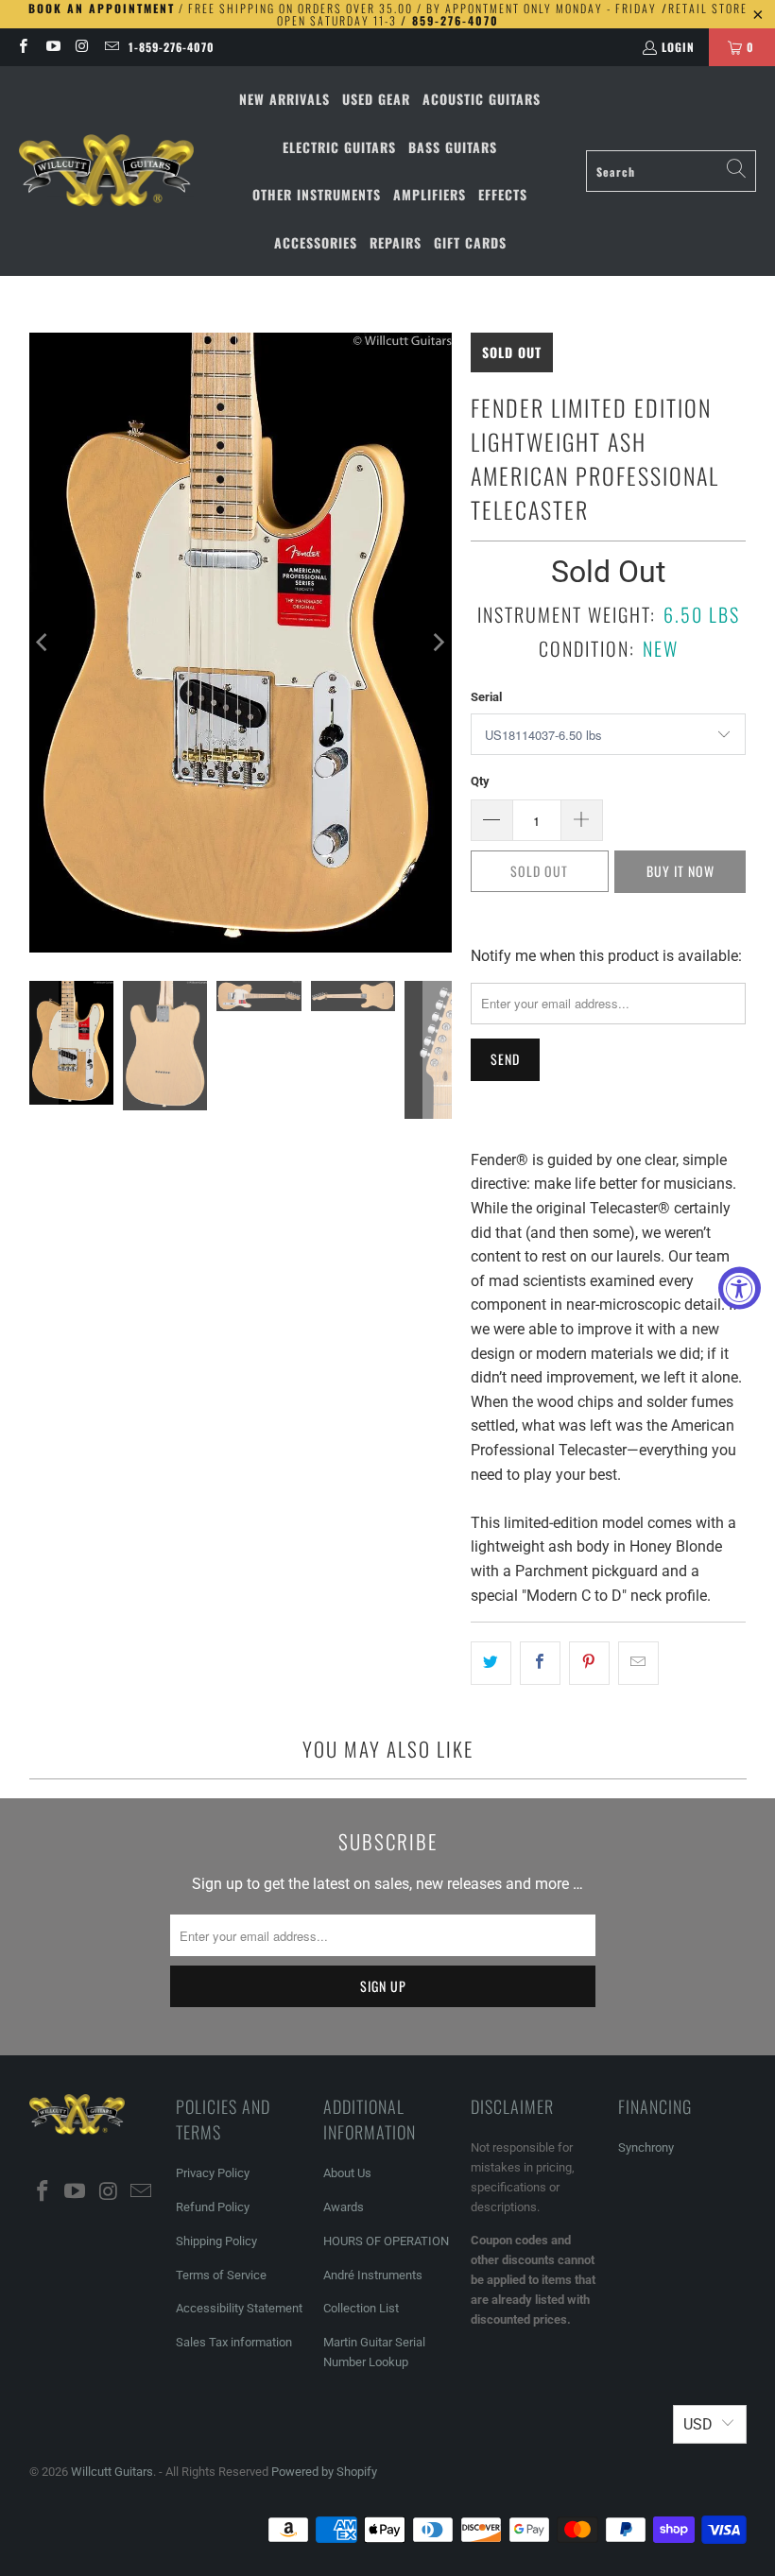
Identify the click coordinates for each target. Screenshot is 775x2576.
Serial (486, 697)
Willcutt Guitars (112, 2472)
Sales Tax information (234, 2342)
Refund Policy (213, 2207)
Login (678, 47)
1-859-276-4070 (172, 47)
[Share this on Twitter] (491, 1663)
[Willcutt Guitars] (106, 171)
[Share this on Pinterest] (589, 1663)
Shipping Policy (216, 2241)
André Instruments (373, 2275)
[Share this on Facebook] (540, 1663)
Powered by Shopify (324, 2472)
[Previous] (43, 643)
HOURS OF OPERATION (386, 2241)
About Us (347, 2173)
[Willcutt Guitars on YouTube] (52, 47)
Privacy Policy (213, 2173)
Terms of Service (221, 2275)
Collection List (361, 2308)
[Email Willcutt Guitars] (111, 47)
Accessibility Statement (239, 2308)
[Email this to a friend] (638, 1663)
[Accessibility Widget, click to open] (740, 1288)
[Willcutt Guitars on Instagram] (82, 47)
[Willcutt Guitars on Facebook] (22, 47)
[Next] (438, 643)
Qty (480, 781)
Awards (344, 2207)
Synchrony (646, 2147)
